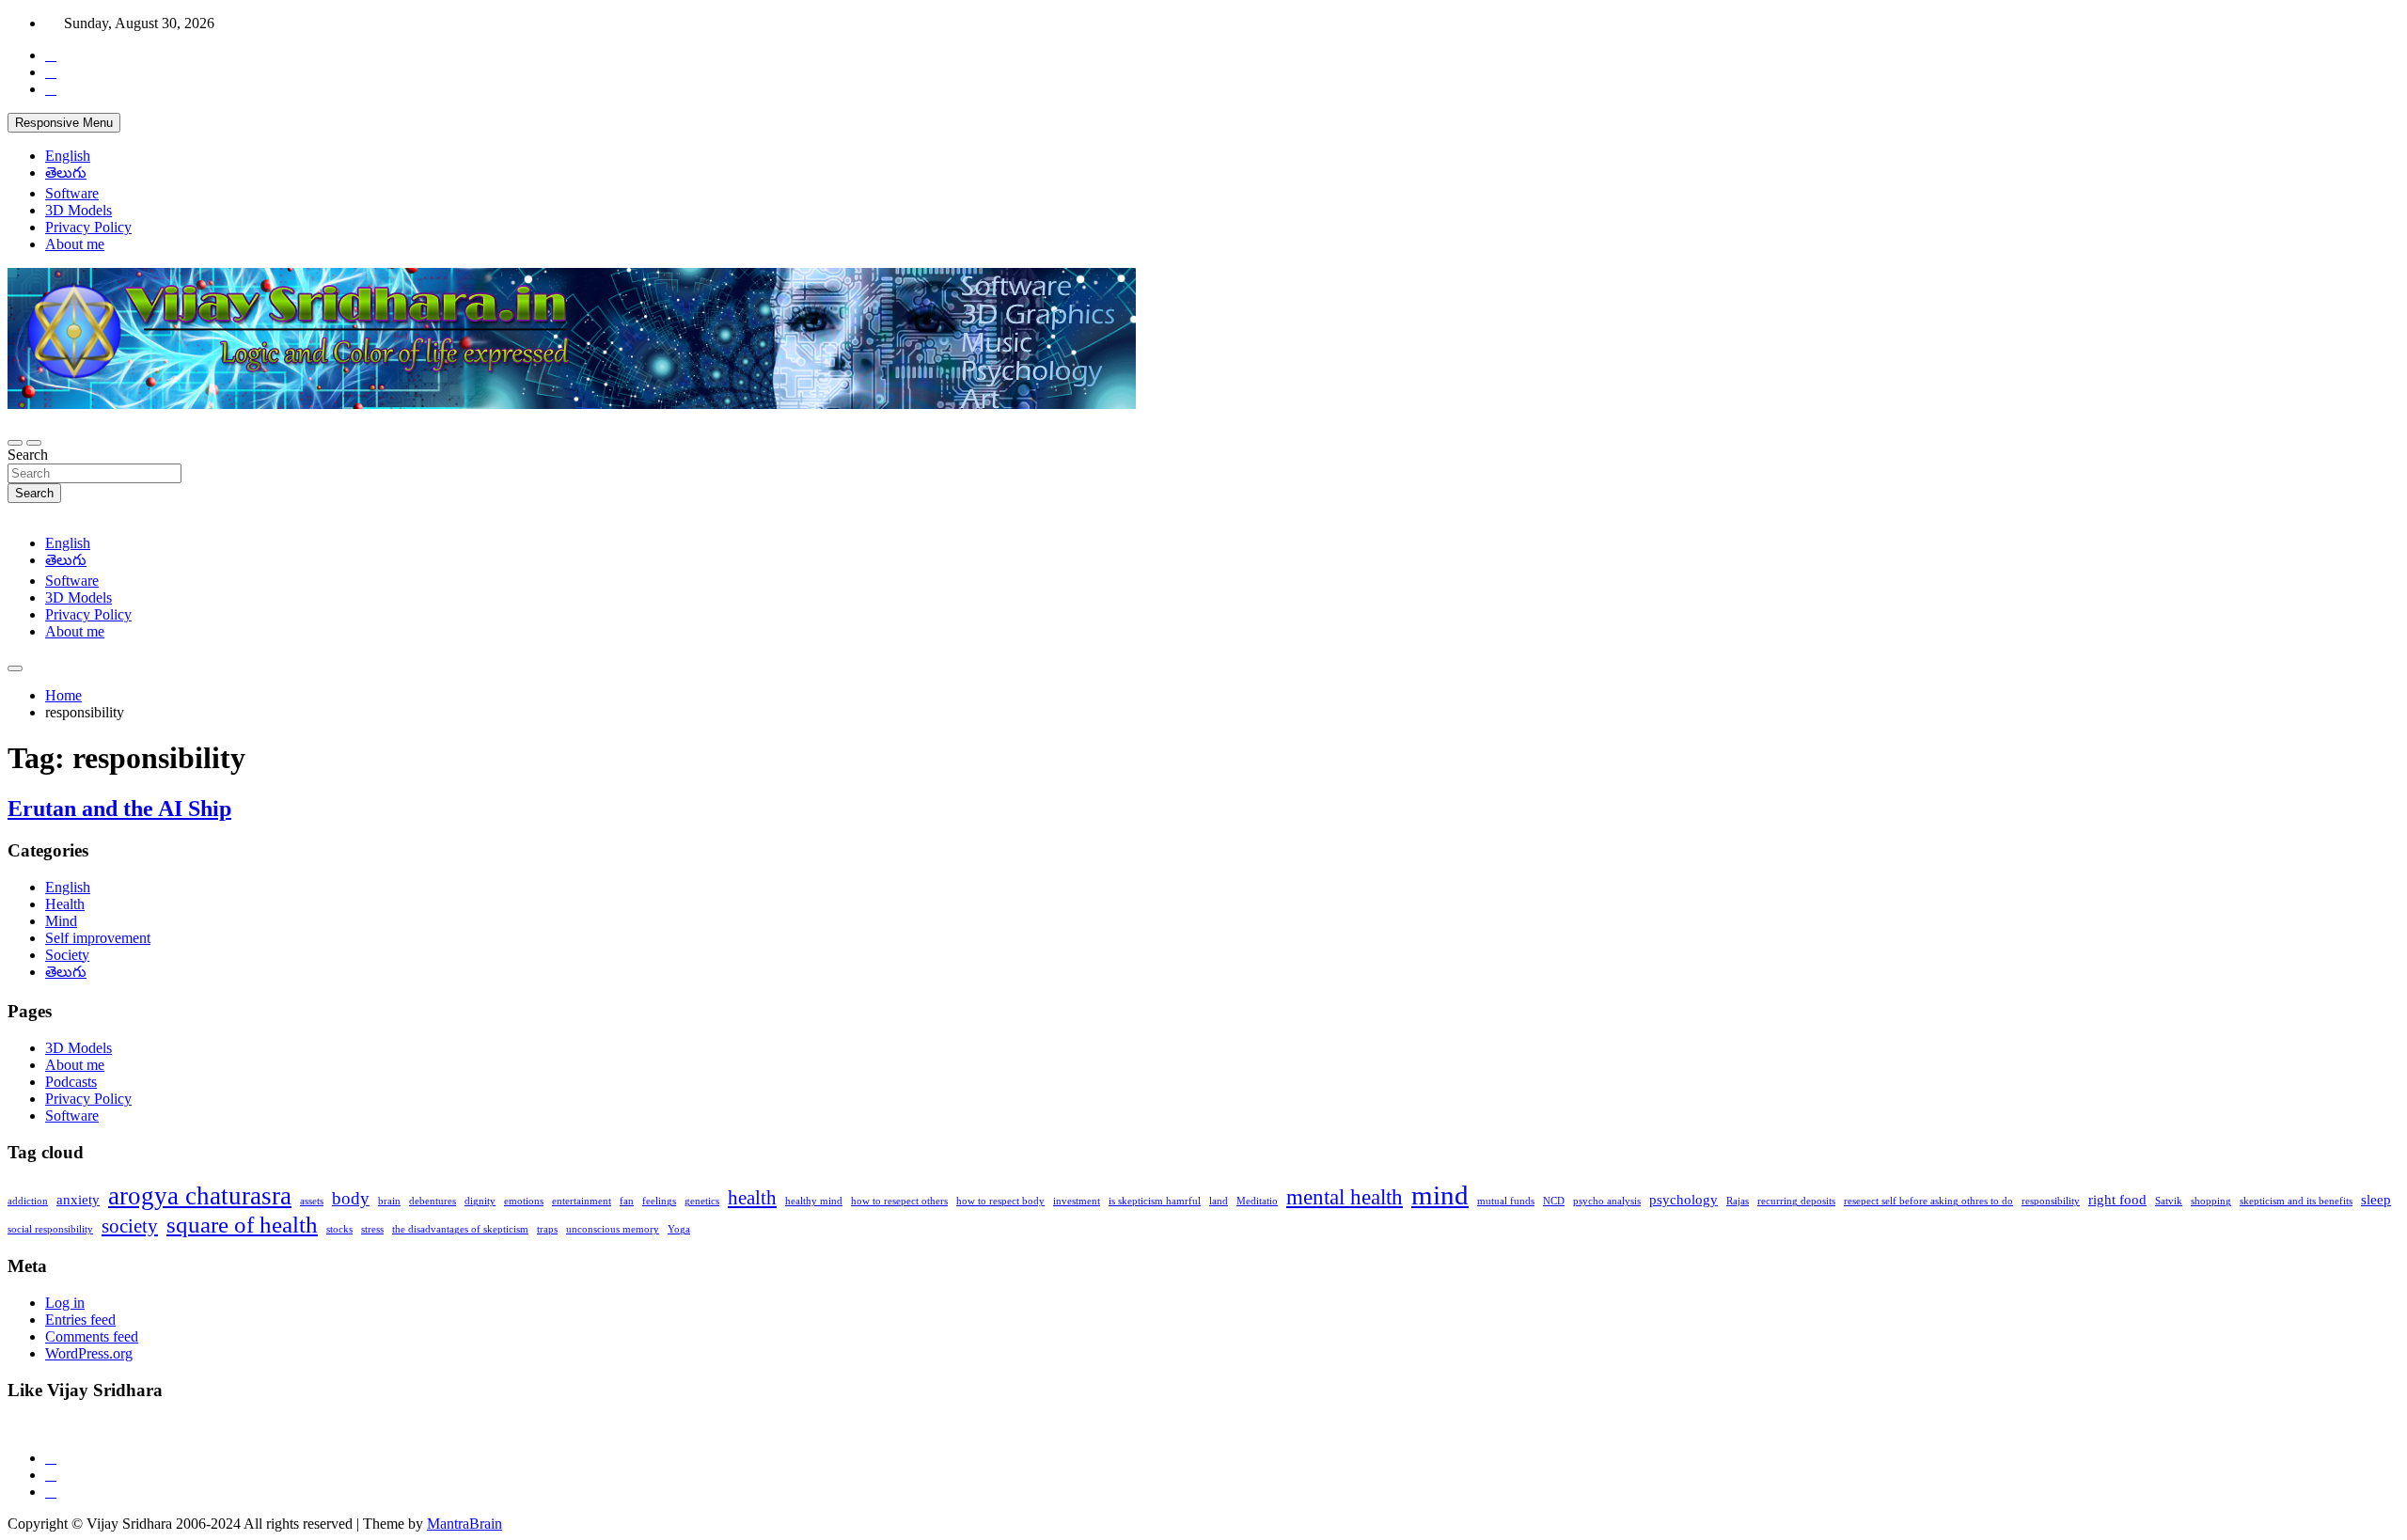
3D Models (79, 210)
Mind (61, 921)
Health (65, 904)
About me (75, 244)
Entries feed (80, 1320)
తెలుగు (66, 173)
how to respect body (1000, 1201)
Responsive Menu (64, 123)
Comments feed (92, 1336)
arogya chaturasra (200, 1196)
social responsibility (50, 1229)
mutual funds (1506, 1201)
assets (312, 1201)
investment (1077, 1201)
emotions (524, 1201)
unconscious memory (613, 1229)
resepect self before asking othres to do (1928, 1201)
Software (72, 193)
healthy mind (814, 1201)
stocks (339, 1229)
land (1219, 1201)
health (752, 1198)
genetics (702, 1201)
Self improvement (98, 938)
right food (2117, 1199)
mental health (1345, 1197)
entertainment (582, 1201)
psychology (1683, 1199)
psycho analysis (1607, 1201)
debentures (433, 1201)
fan (627, 1201)
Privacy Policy (88, 227)
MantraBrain (464, 1524)
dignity (480, 1201)
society (130, 1226)
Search (28, 455)
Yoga (679, 1229)
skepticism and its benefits (2296, 1201)
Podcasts (71, 1082)
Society (67, 955)
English (68, 156)
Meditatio (1257, 1201)
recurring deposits (1796, 1201)
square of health (242, 1224)
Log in (65, 1303)
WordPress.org (89, 1353)
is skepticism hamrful (1155, 1201)
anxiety (78, 1199)
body (351, 1198)
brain (389, 1201)
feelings (659, 1201)
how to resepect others (899, 1201)
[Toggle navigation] (15, 443)
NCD (1554, 1201)
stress (372, 1229)
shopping (2211, 1201)
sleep (2376, 1199)
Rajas (1738, 1201)
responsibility (2051, 1201)
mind (1440, 1195)
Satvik (2169, 1201)
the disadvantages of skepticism (460, 1229)
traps (547, 1229)
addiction (28, 1201)
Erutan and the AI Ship (119, 809)
